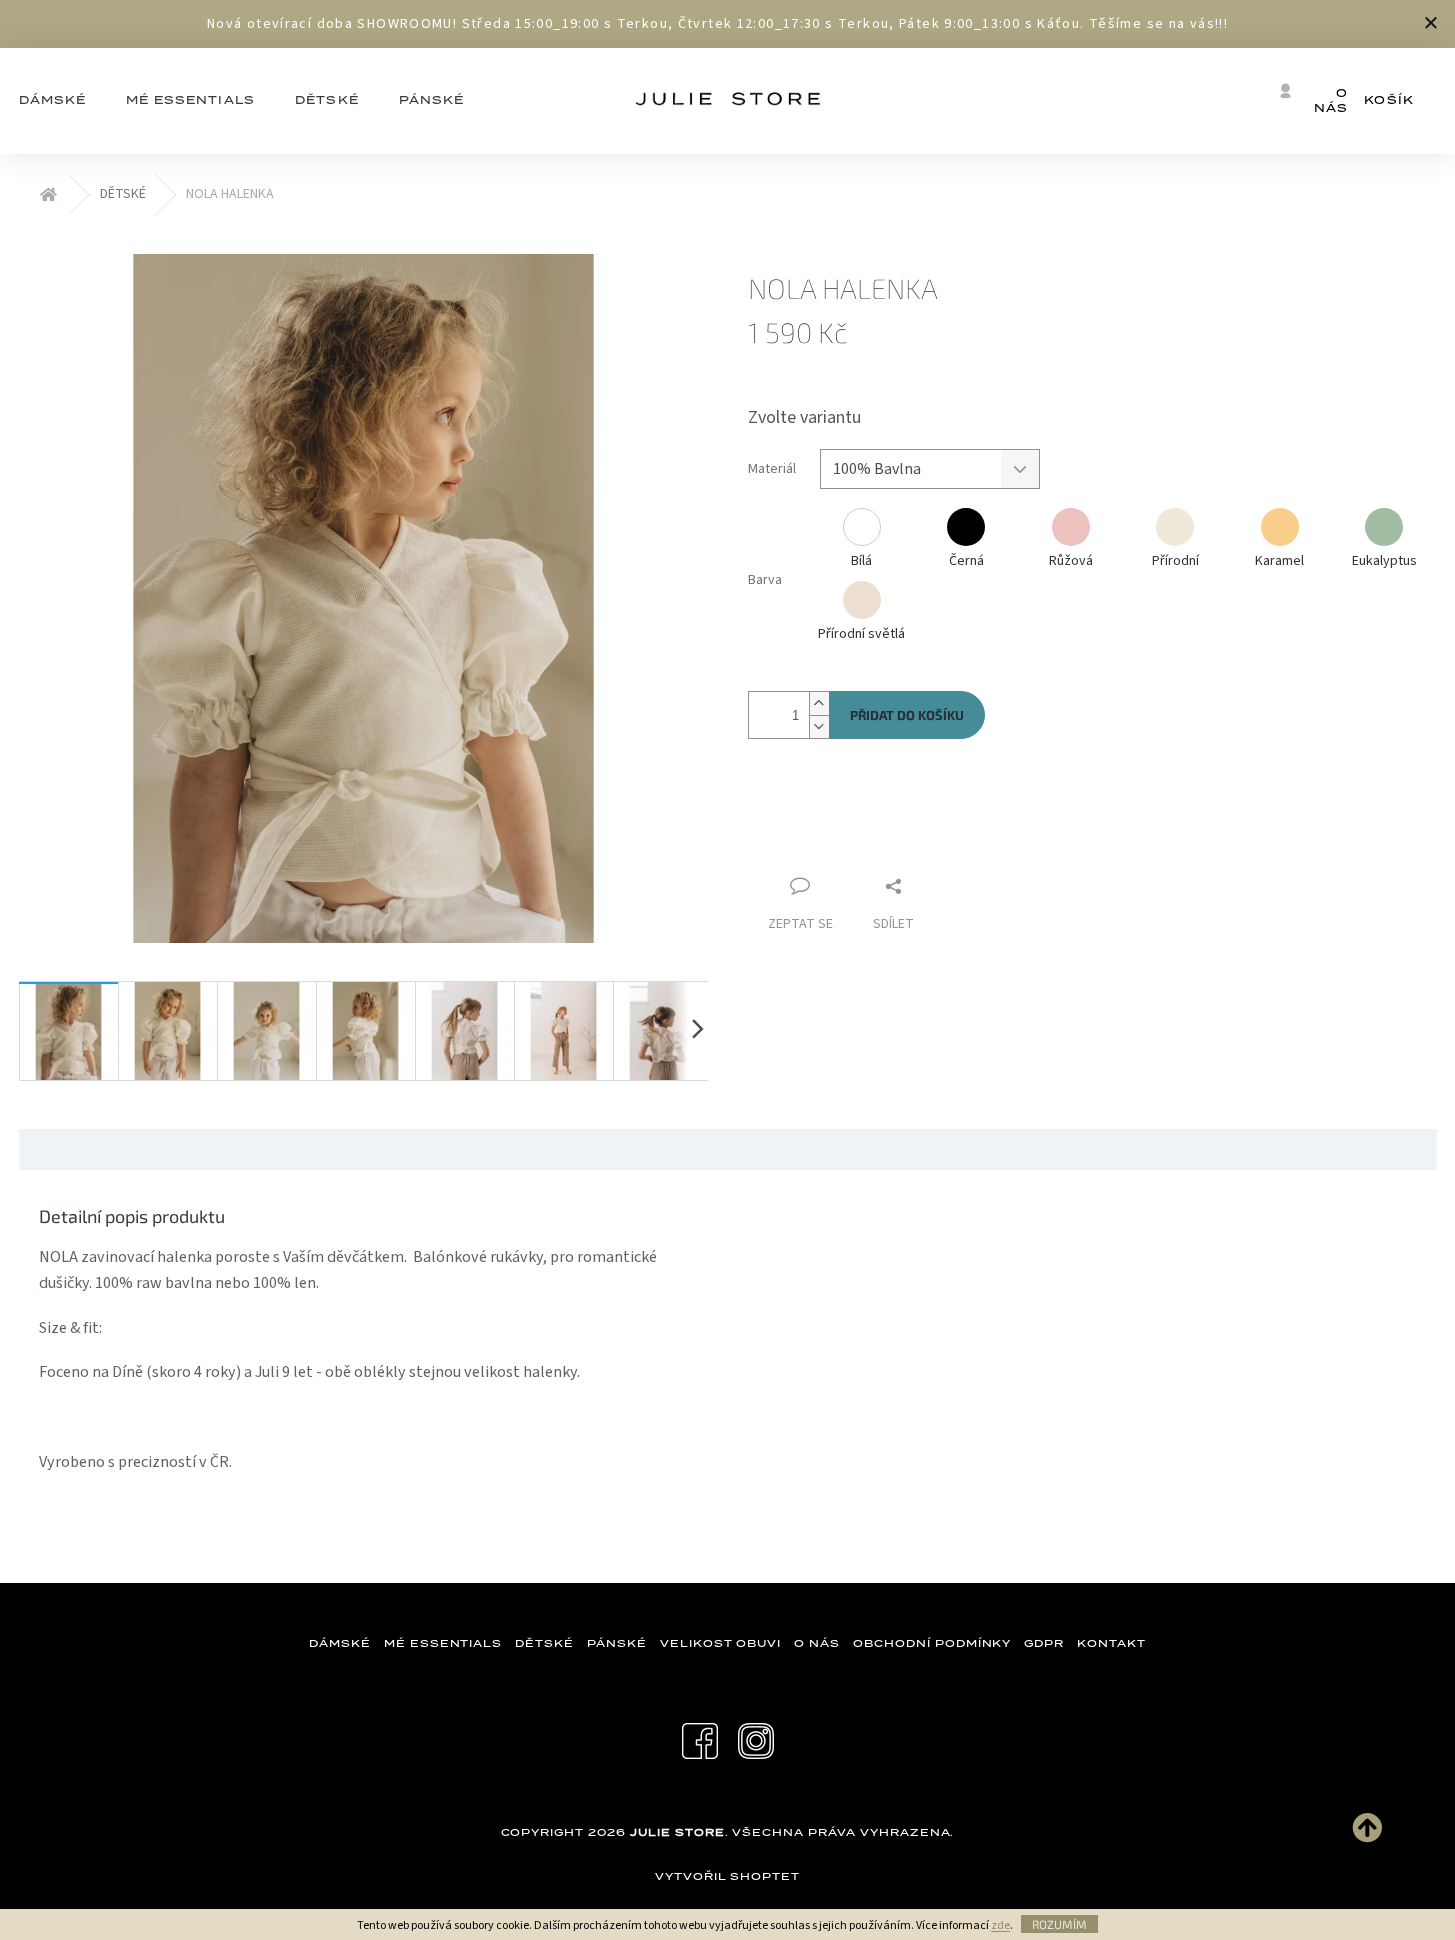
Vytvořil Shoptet (727, 1876)
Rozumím (1059, 1924)
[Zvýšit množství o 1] (819, 703)
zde (1000, 1925)
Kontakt (1111, 1643)
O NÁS (817, 1643)
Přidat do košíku (907, 715)
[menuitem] (190, 101)
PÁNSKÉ (617, 1643)
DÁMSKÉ (340, 1643)
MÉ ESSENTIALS (443, 1643)
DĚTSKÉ (544, 1643)
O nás (1331, 100)
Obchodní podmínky (932, 1643)
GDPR (1044, 1643)
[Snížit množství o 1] (819, 726)
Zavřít (853, 824)
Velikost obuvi (720, 1643)
